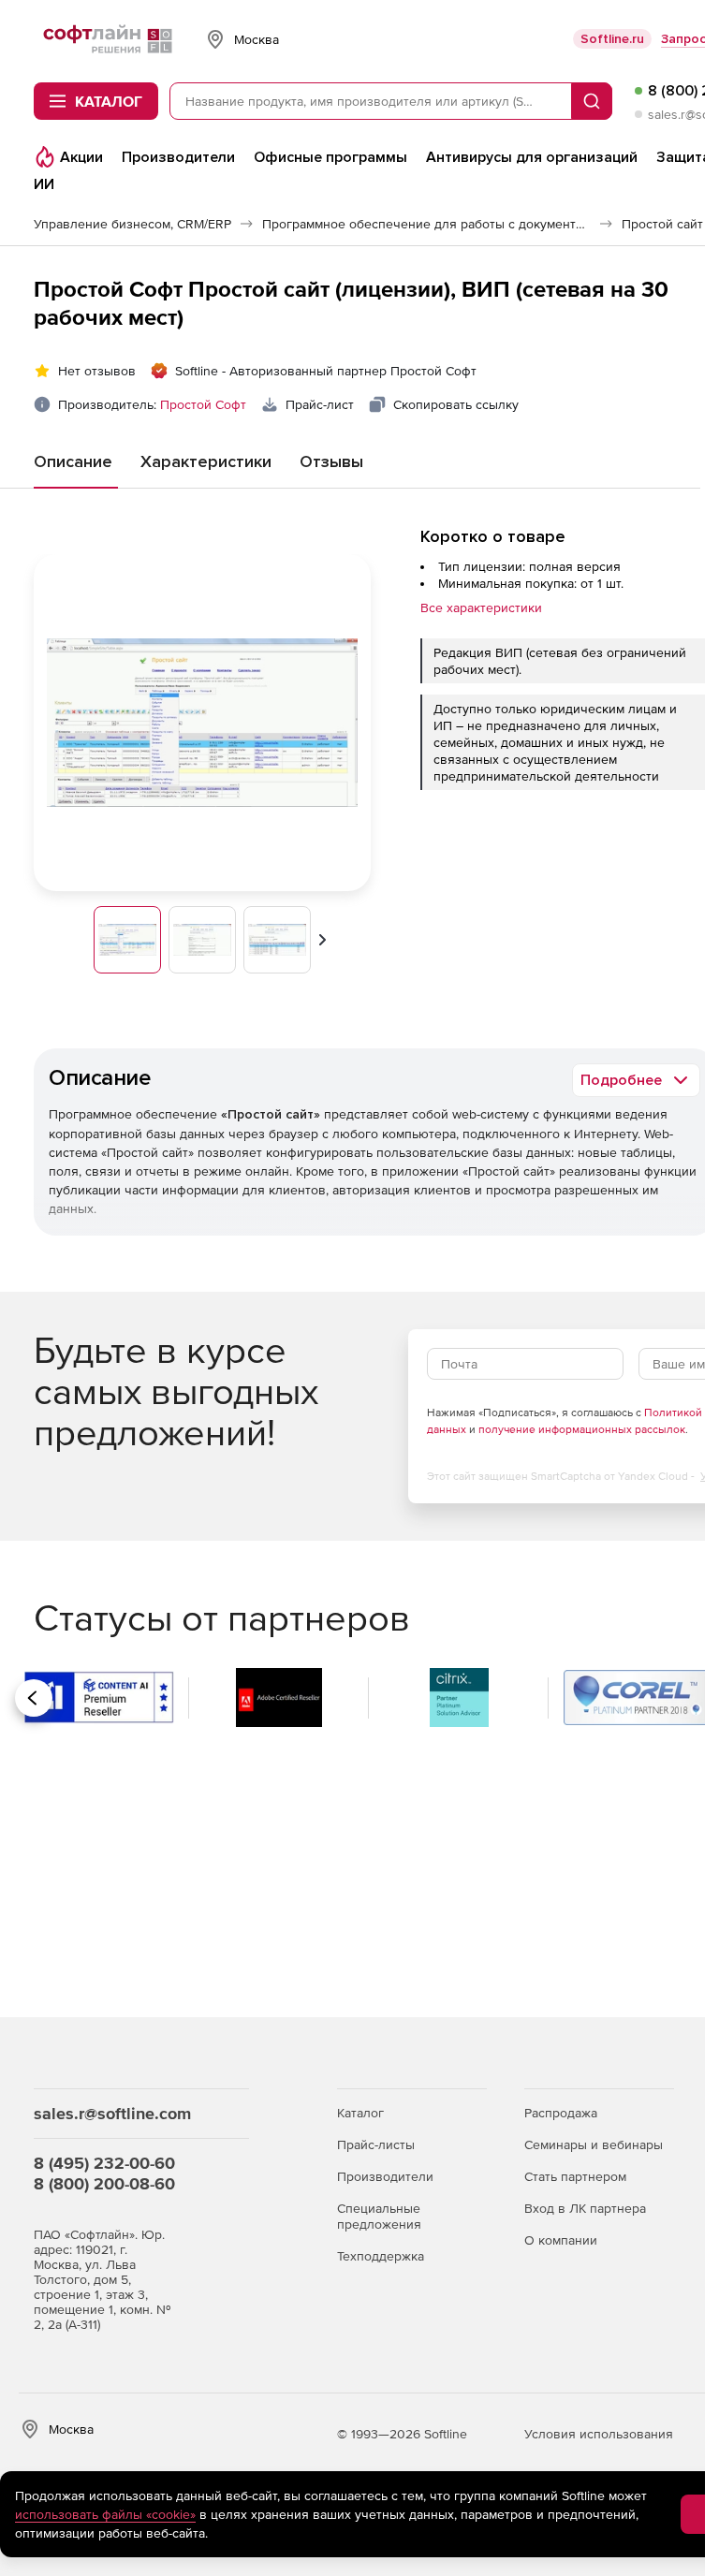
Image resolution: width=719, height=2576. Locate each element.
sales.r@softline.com (112, 2113)
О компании (561, 2240)
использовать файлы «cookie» (105, 2514)
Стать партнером (575, 2176)
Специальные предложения (379, 2216)
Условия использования (599, 2434)
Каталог (360, 2113)
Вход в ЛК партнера (585, 2208)
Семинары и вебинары (594, 2144)
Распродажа (561, 2113)
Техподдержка (381, 2256)
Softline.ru (612, 39)
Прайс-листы (376, 2144)
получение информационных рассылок (582, 1429)
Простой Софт (203, 404)
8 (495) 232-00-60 (104, 2163)
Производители (385, 2176)
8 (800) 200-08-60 (104, 2183)
